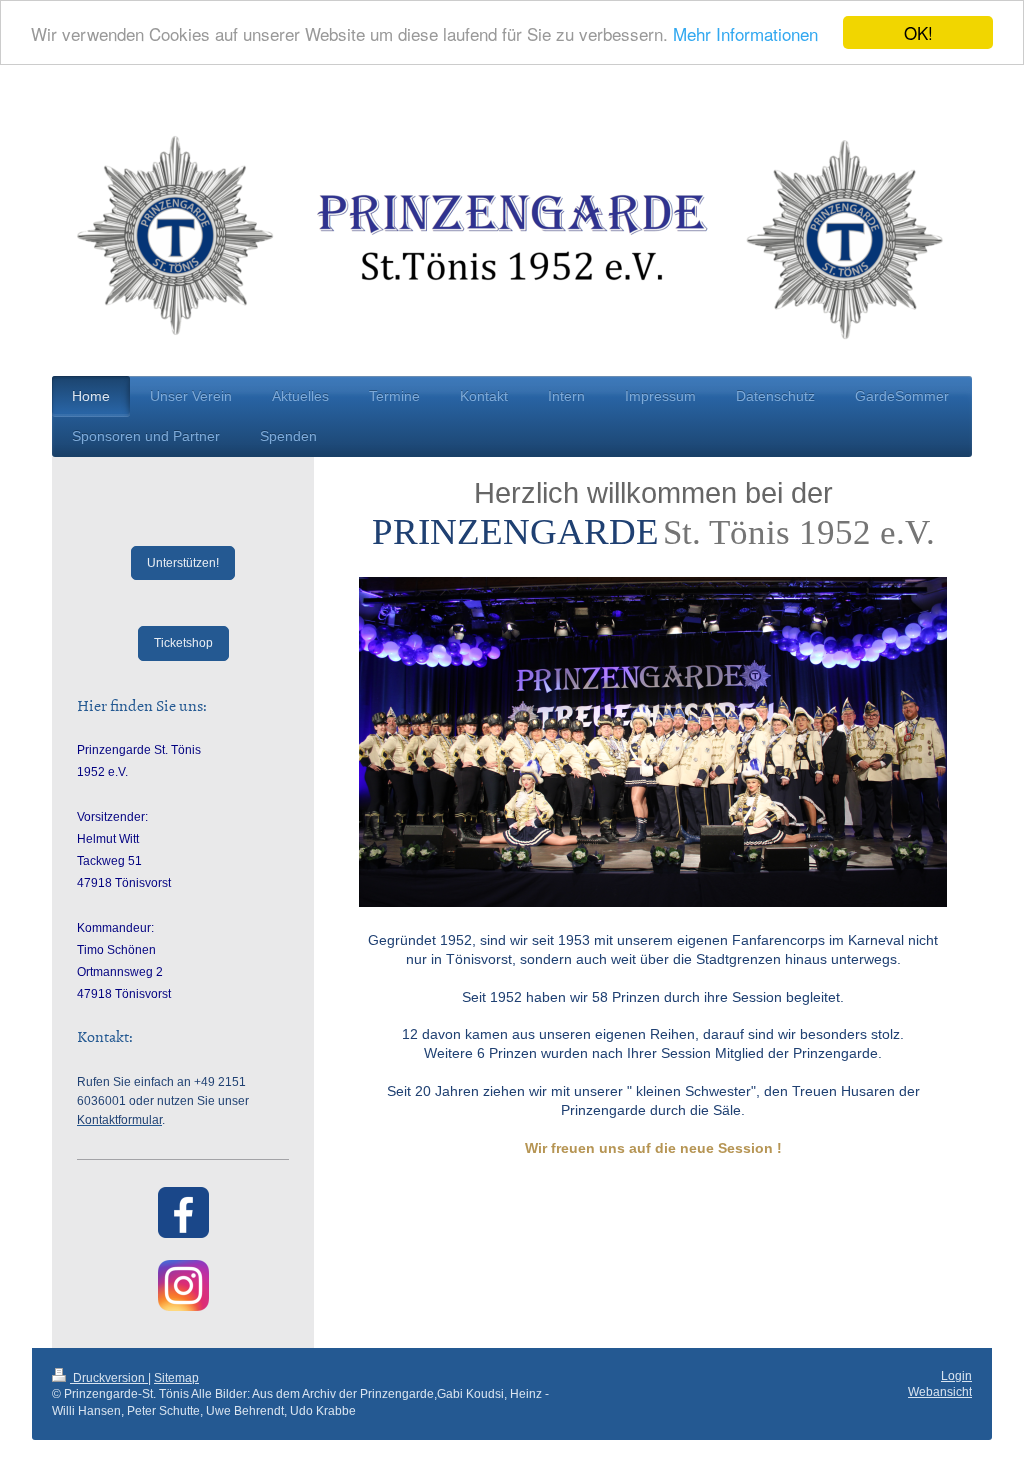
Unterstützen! (183, 563)
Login (956, 1376)
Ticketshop (183, 643)
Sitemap (176, 1378)
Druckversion (109, 1378)
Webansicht (940, 1392)
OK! (918, 32)
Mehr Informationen (745, 33)
